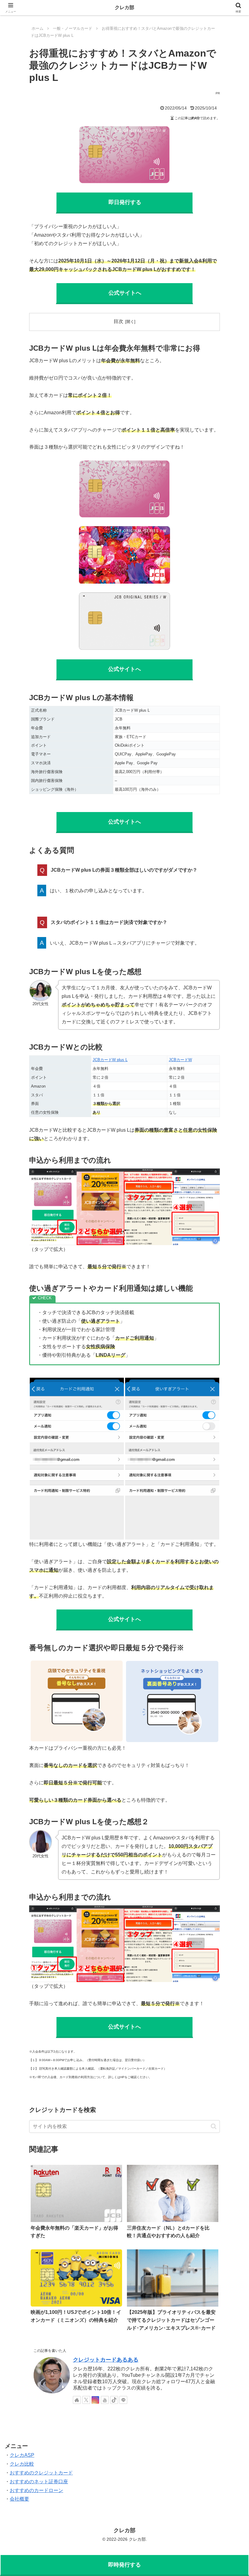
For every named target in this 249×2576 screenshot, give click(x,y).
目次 (118, 321)
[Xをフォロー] (86, 2400)
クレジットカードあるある (106, 2360)
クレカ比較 (22, 2464)
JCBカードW (180, 1060)
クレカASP (22, 2455)
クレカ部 (124, 7)
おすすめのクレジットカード (41, 2473)
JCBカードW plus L (110, 1060)
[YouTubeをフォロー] (105, 2400)
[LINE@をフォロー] (123, 2400)
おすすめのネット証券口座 (39, 2482)
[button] (214, 2126)
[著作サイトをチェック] (77, 2400)
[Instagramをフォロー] (95, 2400)
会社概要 (19, 2499)
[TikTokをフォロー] (114, 2400)
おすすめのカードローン (36, 2490)
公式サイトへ (124, 669)
